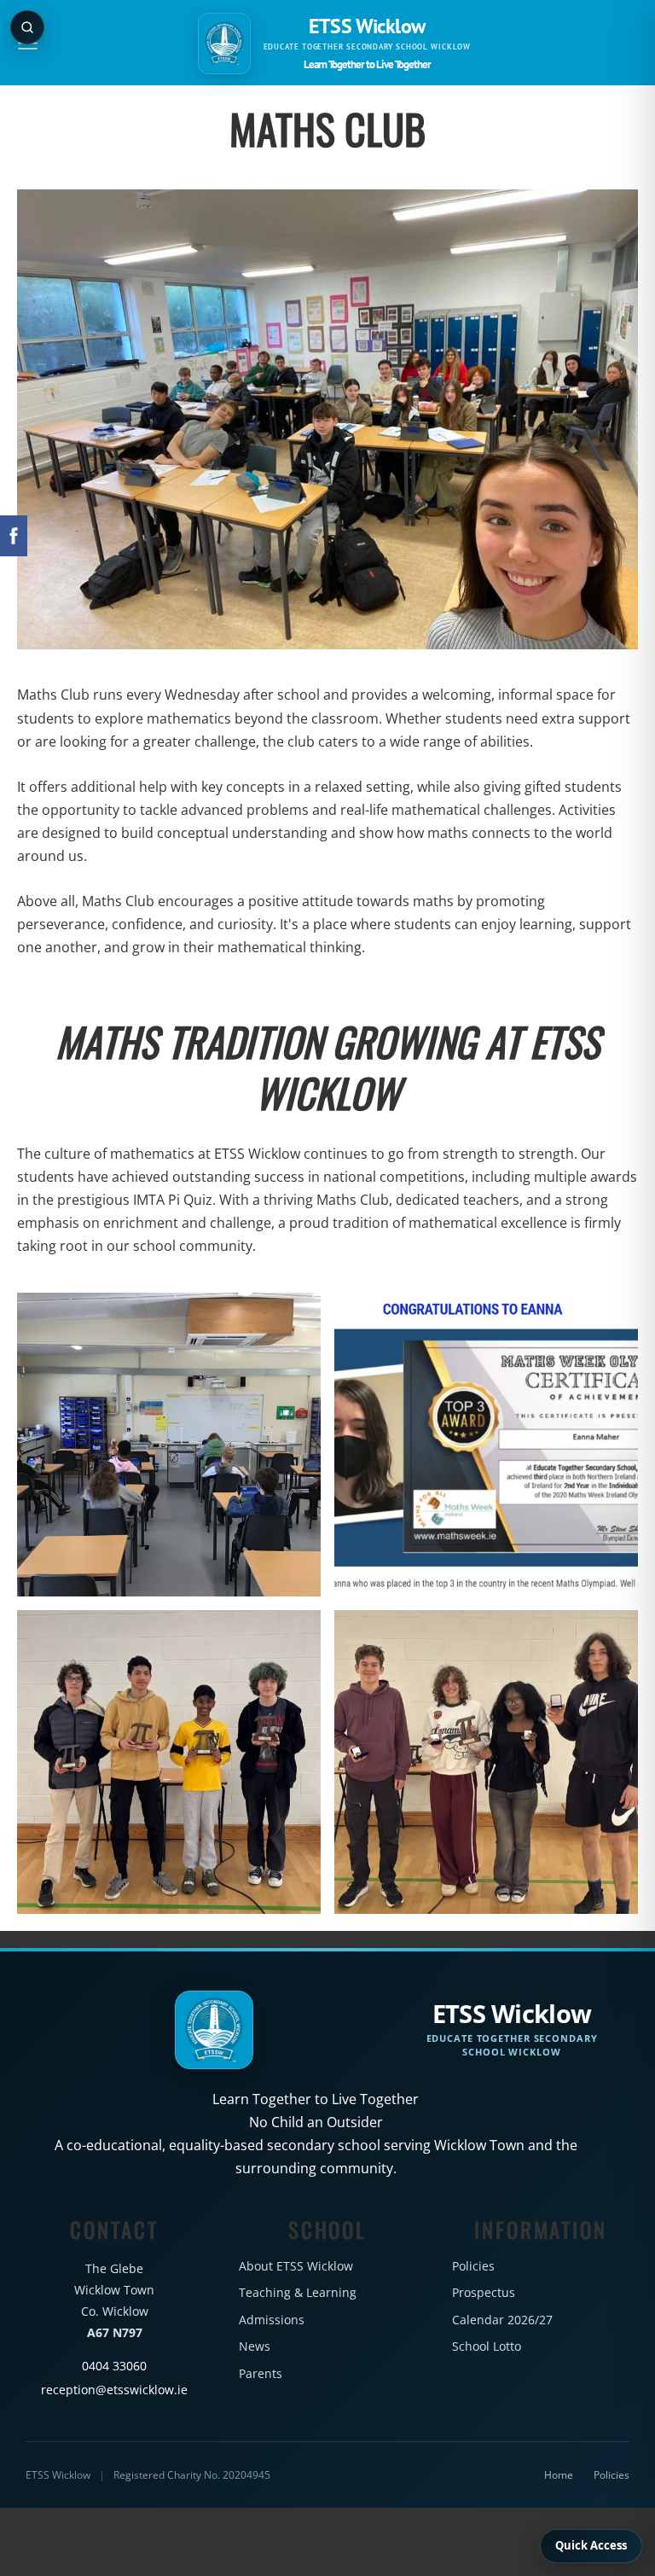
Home (559, 2475)
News (255, 2346)
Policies (473, 2266)
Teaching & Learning (298, 2292)
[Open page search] (27, 27)
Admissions (272, 2320)
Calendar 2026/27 (502, 2320)
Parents (261, 2373)
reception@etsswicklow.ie (114, 2390)
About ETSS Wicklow (296, 2266)
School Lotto (487, 2346)
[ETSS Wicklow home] (224, 44)
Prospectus (484, 2292)
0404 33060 (114, 2366)
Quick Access (591, 2545)
